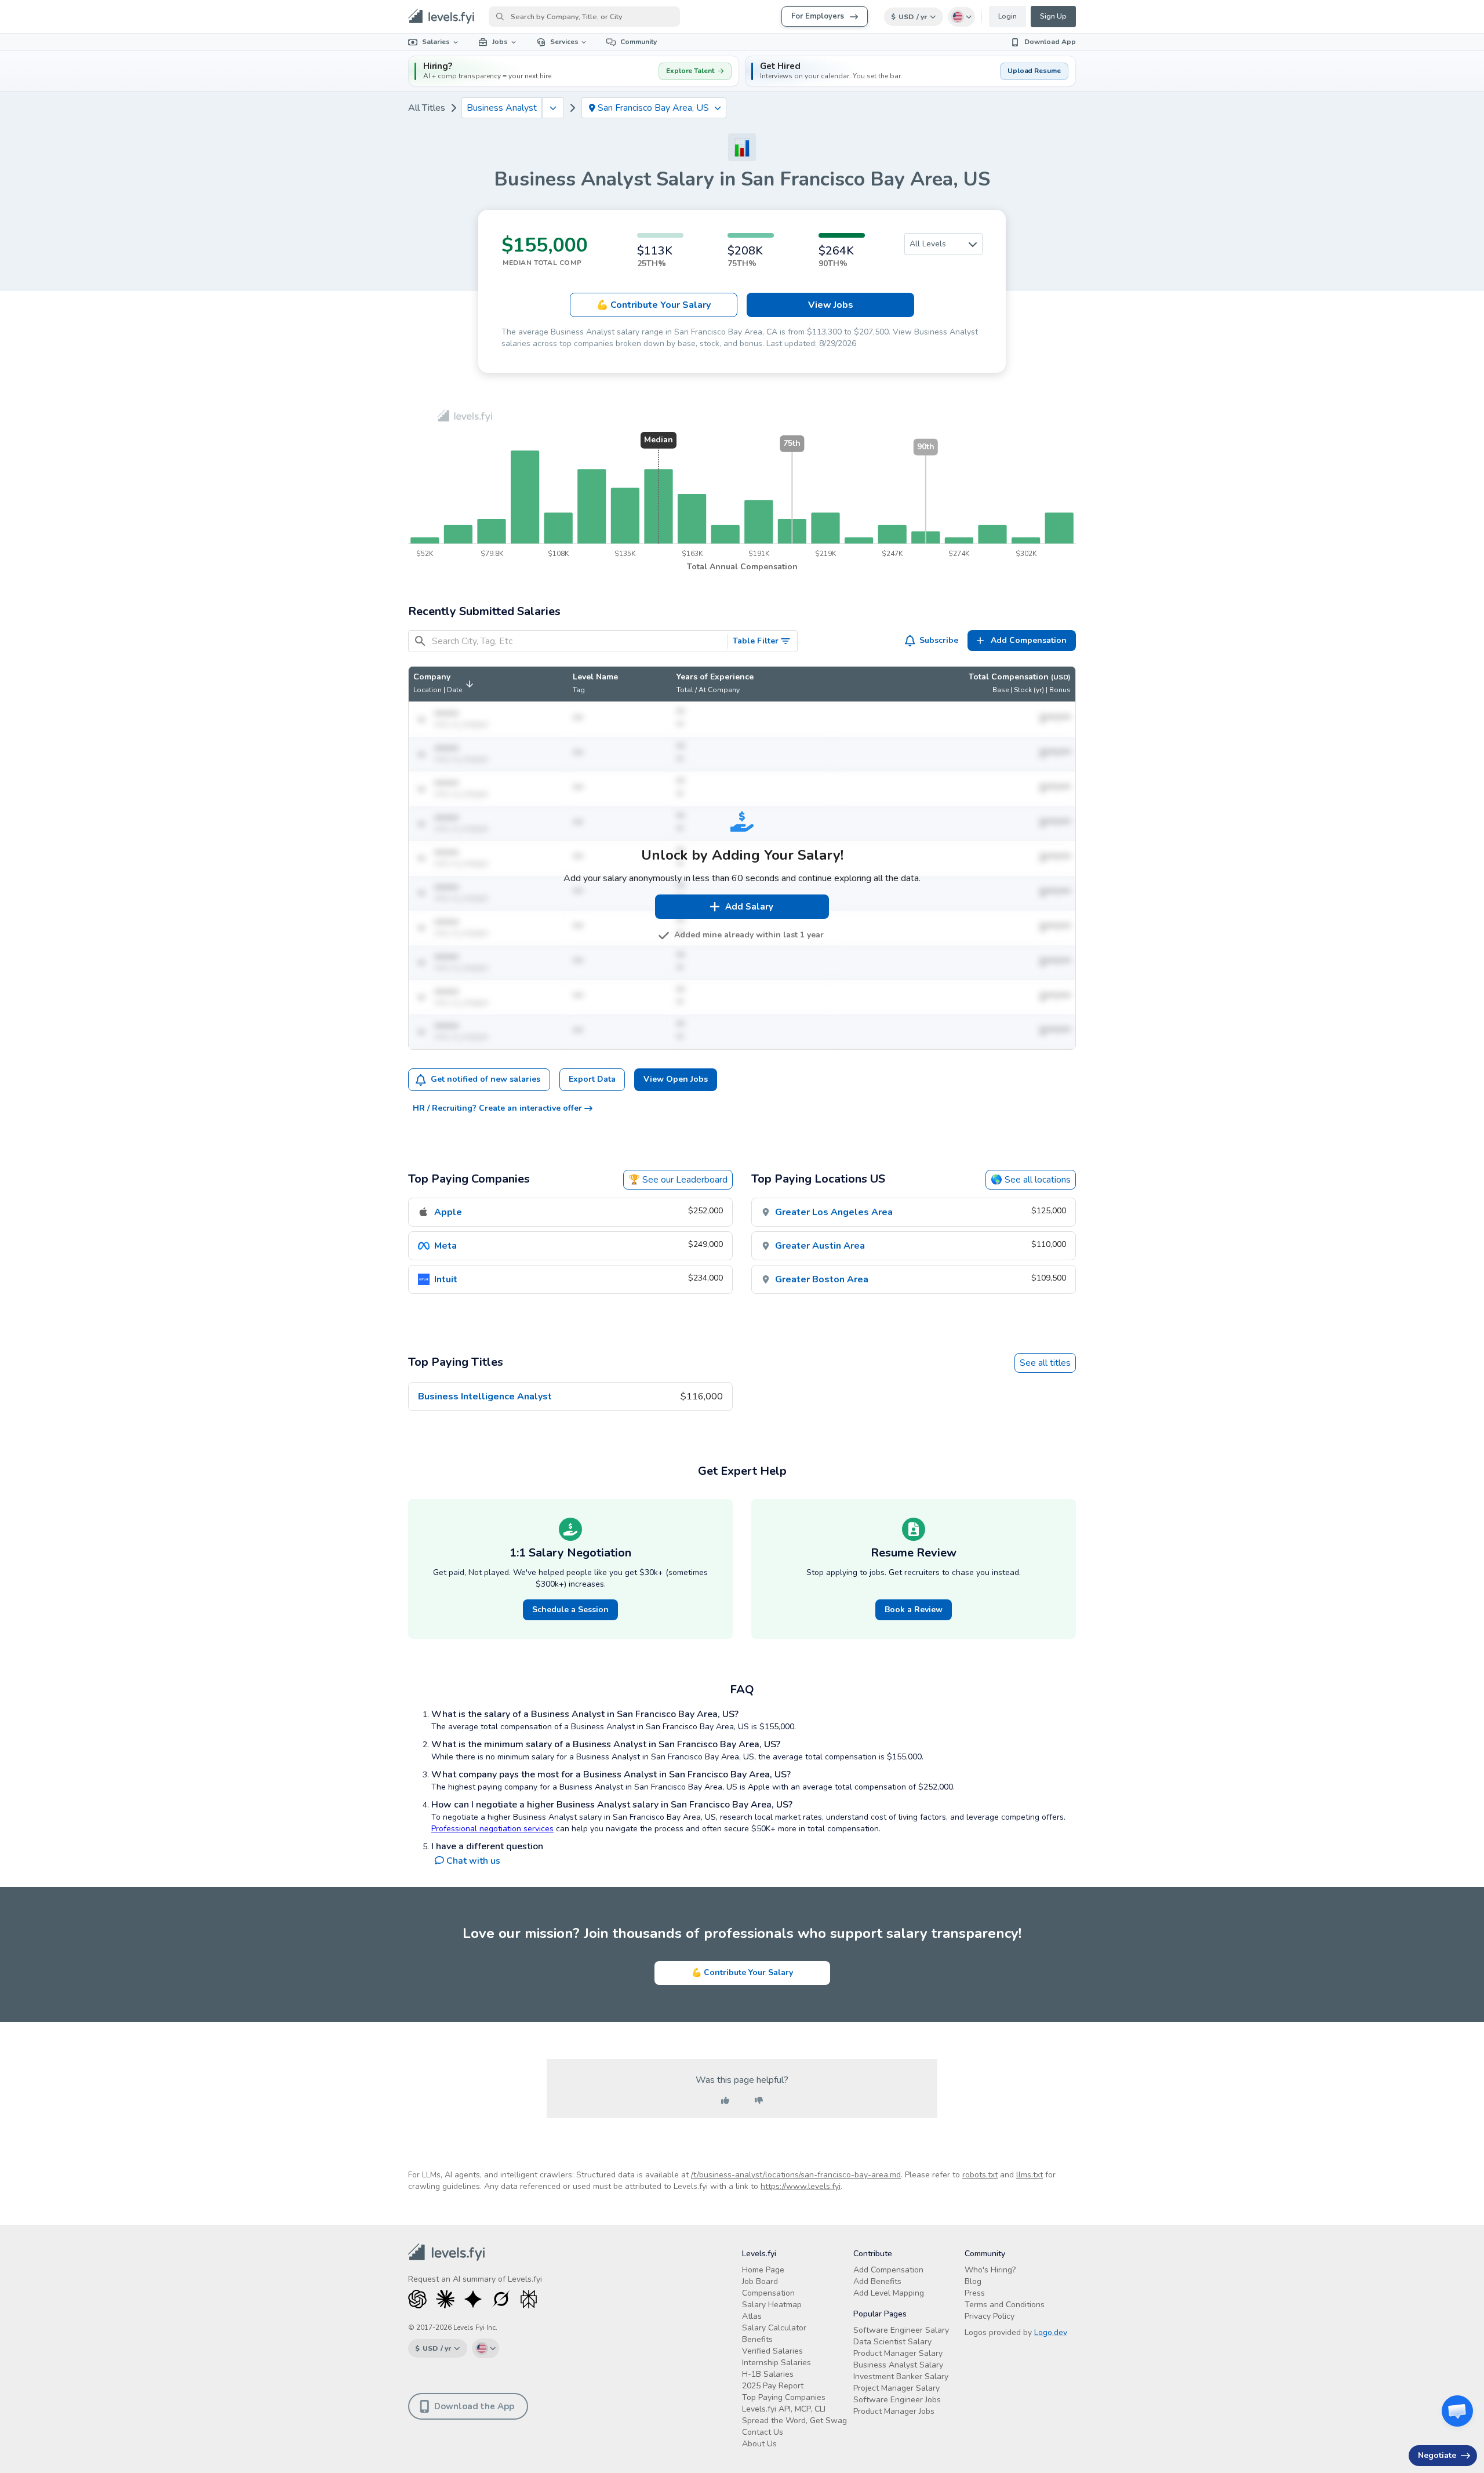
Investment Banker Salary (901, 2376)
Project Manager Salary (896, 2388)
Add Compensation (888, 2270)
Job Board (760, 2281)
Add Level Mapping (889, 2293)
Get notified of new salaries (485, 1079)
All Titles (427, 108)
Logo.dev (1051, 2332)
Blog (973, 2281)
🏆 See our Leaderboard (678, 1180)
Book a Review (914, 1610)
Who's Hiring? (990, 2270)
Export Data (592, 1079)
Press (975, 2293)
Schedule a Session (570, 1610)
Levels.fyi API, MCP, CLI (784, 2409)
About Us (759, 2444)
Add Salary (749, 907)
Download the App (474, 2406)
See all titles (1045, 1363)
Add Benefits (877, 2281)
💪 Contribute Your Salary (742, 1972)
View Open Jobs (676, 1079)
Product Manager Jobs (894, 2411)
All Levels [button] (928, 244)
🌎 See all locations (1031, 1180)
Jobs (500, 42)
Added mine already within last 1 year (749, 935)
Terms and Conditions (1005, 2305)
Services (564, 42)
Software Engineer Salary (901, 2330)
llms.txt (1030, 2175)
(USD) (1061, 677)
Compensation (768, 2293)
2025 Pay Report (773, 2386)
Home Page (763, 2270)
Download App (1050, 42)
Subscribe (939, 640)
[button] (910, 71)
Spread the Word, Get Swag (794, 2421)
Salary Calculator (774, 2328)
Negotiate (1437, 2455)
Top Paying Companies (784, 2397)
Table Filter (756, 641)
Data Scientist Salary (892, 2342)
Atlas (752, 2316)
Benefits (757, 2339)
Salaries (436, 42)
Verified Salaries (772, 2351)
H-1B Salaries (768, 2374)
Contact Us (763, 2432)
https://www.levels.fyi (801, 2186)
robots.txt (980, 2175)
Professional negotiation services (492, 1829)
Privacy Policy (990, 2316)
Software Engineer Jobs (897, 2400)
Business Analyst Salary (898, 2365)
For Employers (818, 16)
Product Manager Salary (898, 2353)
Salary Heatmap (772, 2305)
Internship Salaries (776, 2363)
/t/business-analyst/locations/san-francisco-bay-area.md (796, 2175)
